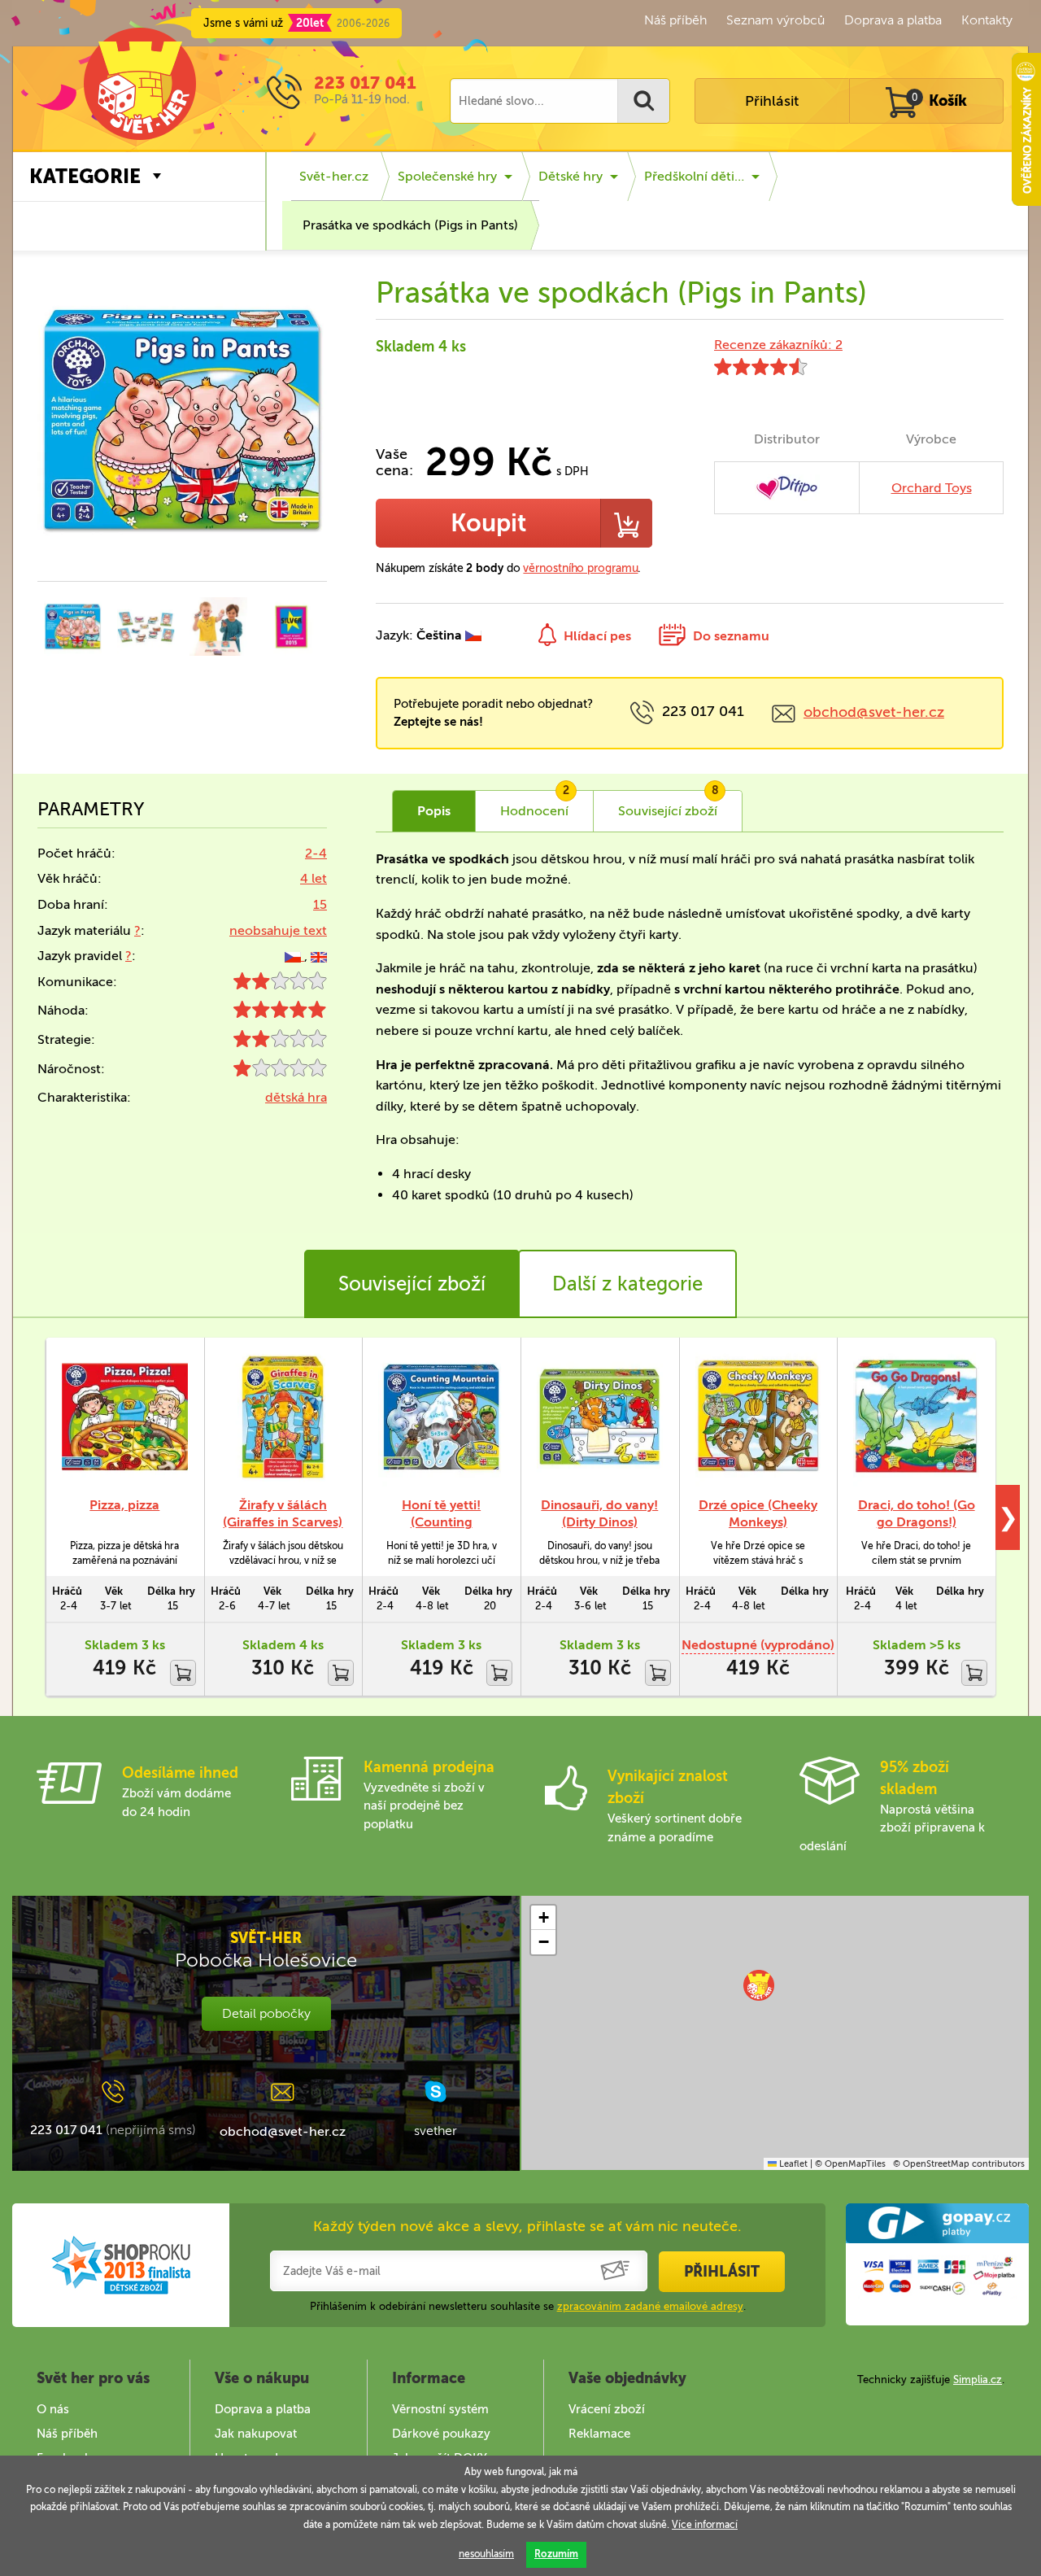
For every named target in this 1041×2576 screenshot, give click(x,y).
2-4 (316, 853)
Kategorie (85, 176)
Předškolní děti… (694, 176)
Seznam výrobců (775, 20)
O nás (53, 2409)
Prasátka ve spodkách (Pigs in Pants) (410, 225)
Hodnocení (535, 805)
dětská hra (296, 1097)
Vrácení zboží (607, 2409)
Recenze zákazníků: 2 (778, 345)
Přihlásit (772, 101)
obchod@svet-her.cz (874, 712)
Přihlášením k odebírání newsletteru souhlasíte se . (528, 2306)
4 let (314, 878)
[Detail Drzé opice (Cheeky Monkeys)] (758, 1417)
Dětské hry (571, 176)
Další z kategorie (627, 1284)
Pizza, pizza (124, 1505)
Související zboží (412, 1284)
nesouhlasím (486, 2554)
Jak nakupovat (256, 2434)
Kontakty (987, 20)
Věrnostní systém (440, 2409)
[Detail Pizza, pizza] (125, 1417)
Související (669, 805)
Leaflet (792, 2164)
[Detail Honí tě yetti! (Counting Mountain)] (441, 1417)
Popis (434, 811)
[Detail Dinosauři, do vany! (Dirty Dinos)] (600, 1417)
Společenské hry (447, 176)
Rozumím (556, 2554)
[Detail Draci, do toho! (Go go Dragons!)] (916, 1417)
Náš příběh (675, 20)
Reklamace (599, 2434)
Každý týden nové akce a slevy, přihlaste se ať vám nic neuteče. (527, 2226)
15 (320, 904)
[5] (280, 1013)
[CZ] (294, 956)
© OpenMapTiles (850, 2164)
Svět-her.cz (334, 176)
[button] (759, 1985)
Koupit (488, 523)
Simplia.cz (978, 2380)
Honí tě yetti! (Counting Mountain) (441, 1522)
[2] (280, 985)
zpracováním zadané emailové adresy (650, 2306)
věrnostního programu (580, 568)
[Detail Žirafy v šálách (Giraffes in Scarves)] (283, 1417)
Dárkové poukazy (441, 2434)
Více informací (705, 2525)
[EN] (319, 956)
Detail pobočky (266, 2013)
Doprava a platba (893, 20)
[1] (280, 1072)
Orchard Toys (932, 488)
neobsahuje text (278, 930)
